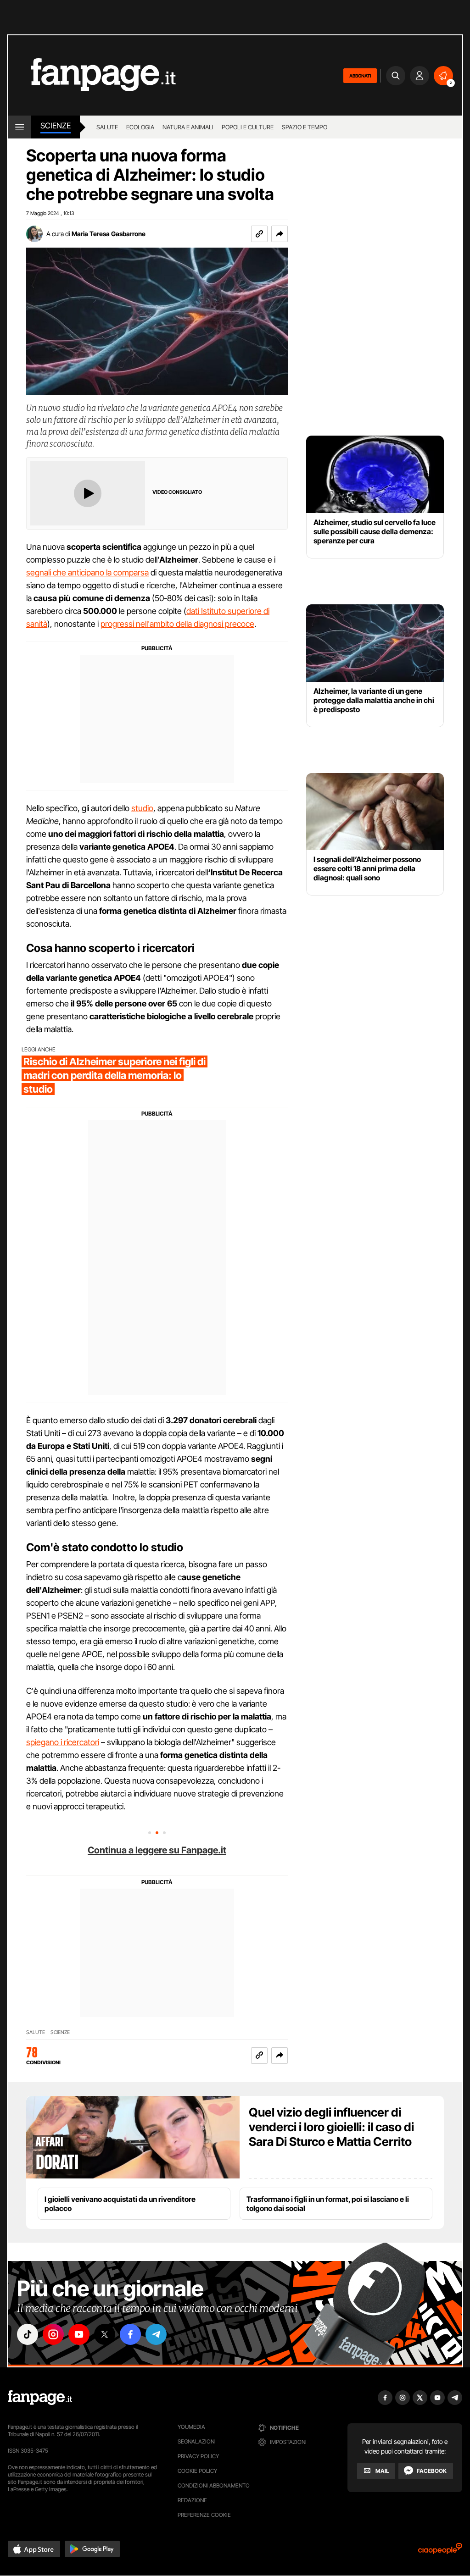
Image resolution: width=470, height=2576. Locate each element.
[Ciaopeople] (440, 2551)
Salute (107, 127)
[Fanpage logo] (92, 75)
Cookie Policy (197, 2471)
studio (142, 808)
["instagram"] (53, 2334)
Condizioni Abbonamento (214, 2485)
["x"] (105, 2334)
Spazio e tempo (305, 127)
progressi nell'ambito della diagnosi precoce (177, 624)
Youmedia (191, 2427)
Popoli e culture (248, 127)
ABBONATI (360, 76)
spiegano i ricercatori (63, 1742)
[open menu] (20, 127)
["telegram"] (156, 2334)
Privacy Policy (198, 2456)
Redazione (192, 2500)
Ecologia (140, 127)
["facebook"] (130, 2334)
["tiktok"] (28, 2334)
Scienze (56, 126)
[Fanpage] (40, 2398)
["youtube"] (79, 2334)
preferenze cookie (204, 2515)
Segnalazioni (197, 2441)
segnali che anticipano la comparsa (87, 572)
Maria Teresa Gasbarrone (109, 234)
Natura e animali (188, 127)
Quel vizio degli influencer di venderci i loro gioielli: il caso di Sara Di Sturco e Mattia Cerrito (331, 2127)
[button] (280, 234)
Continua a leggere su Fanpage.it (157, 1850)
